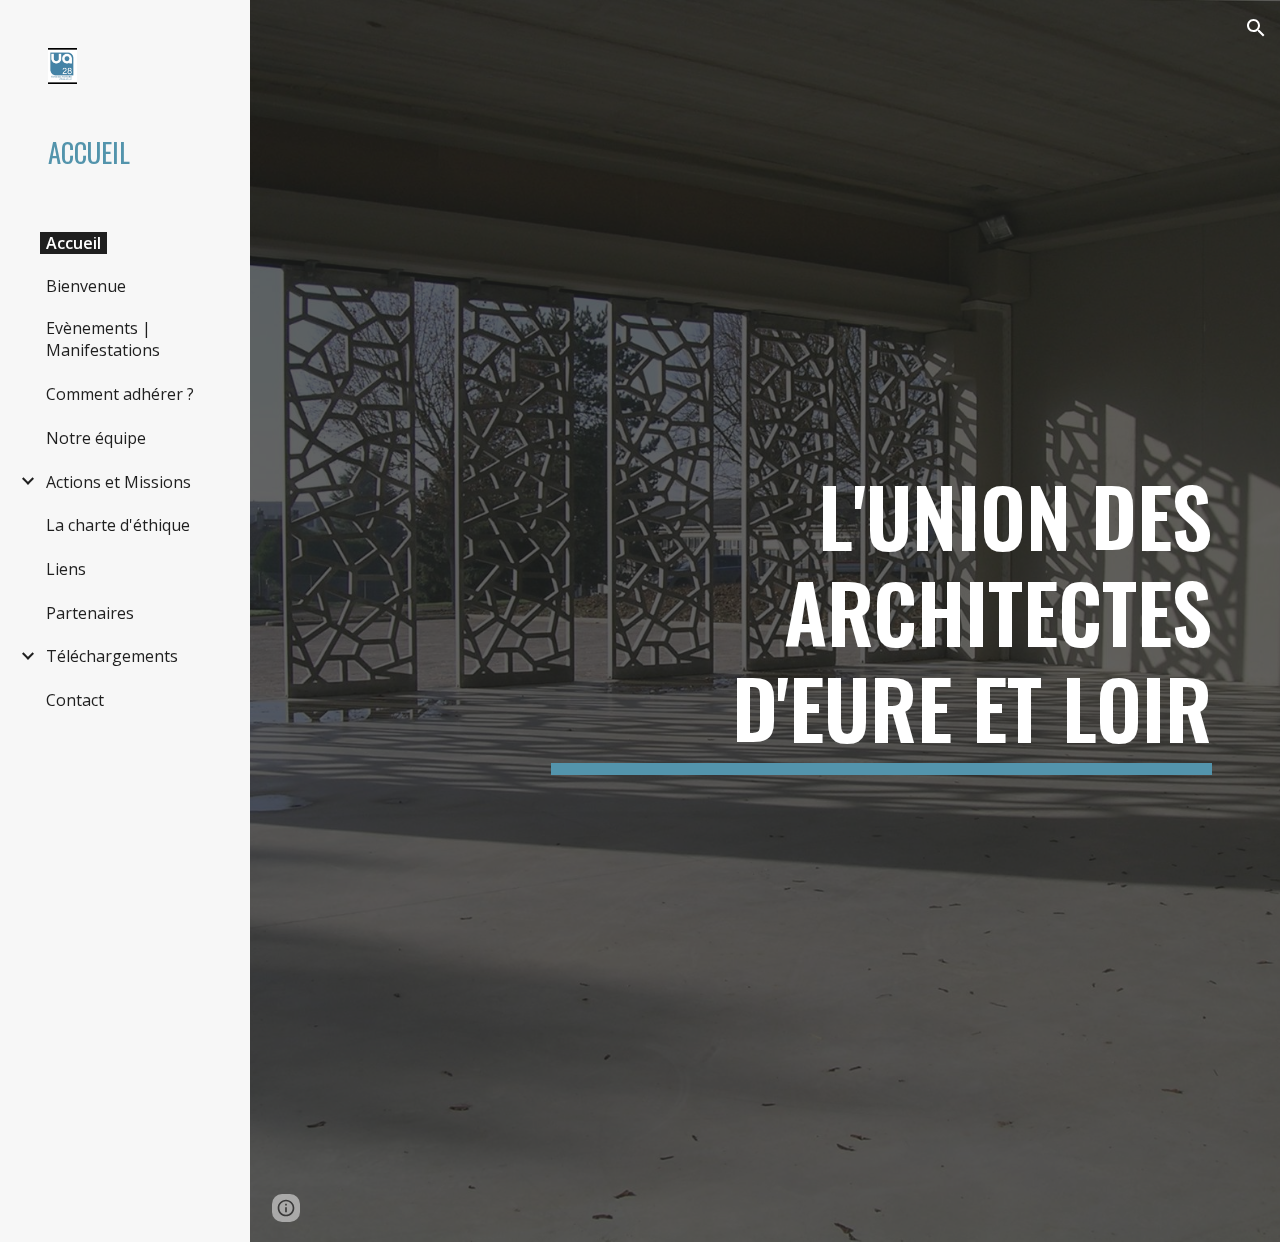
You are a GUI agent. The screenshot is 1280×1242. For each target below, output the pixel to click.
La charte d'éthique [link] (118, 525)
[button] (1256, 28)
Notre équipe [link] (96, 438)
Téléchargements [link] (112, 656)
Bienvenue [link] (86, 286)
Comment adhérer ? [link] (120, 394)
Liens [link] (66, 569)
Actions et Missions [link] (118, 482)
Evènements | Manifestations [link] (103, 339)
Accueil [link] (73, 243)
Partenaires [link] (90, 613)
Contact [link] (75, 700)
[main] (881, 621)
